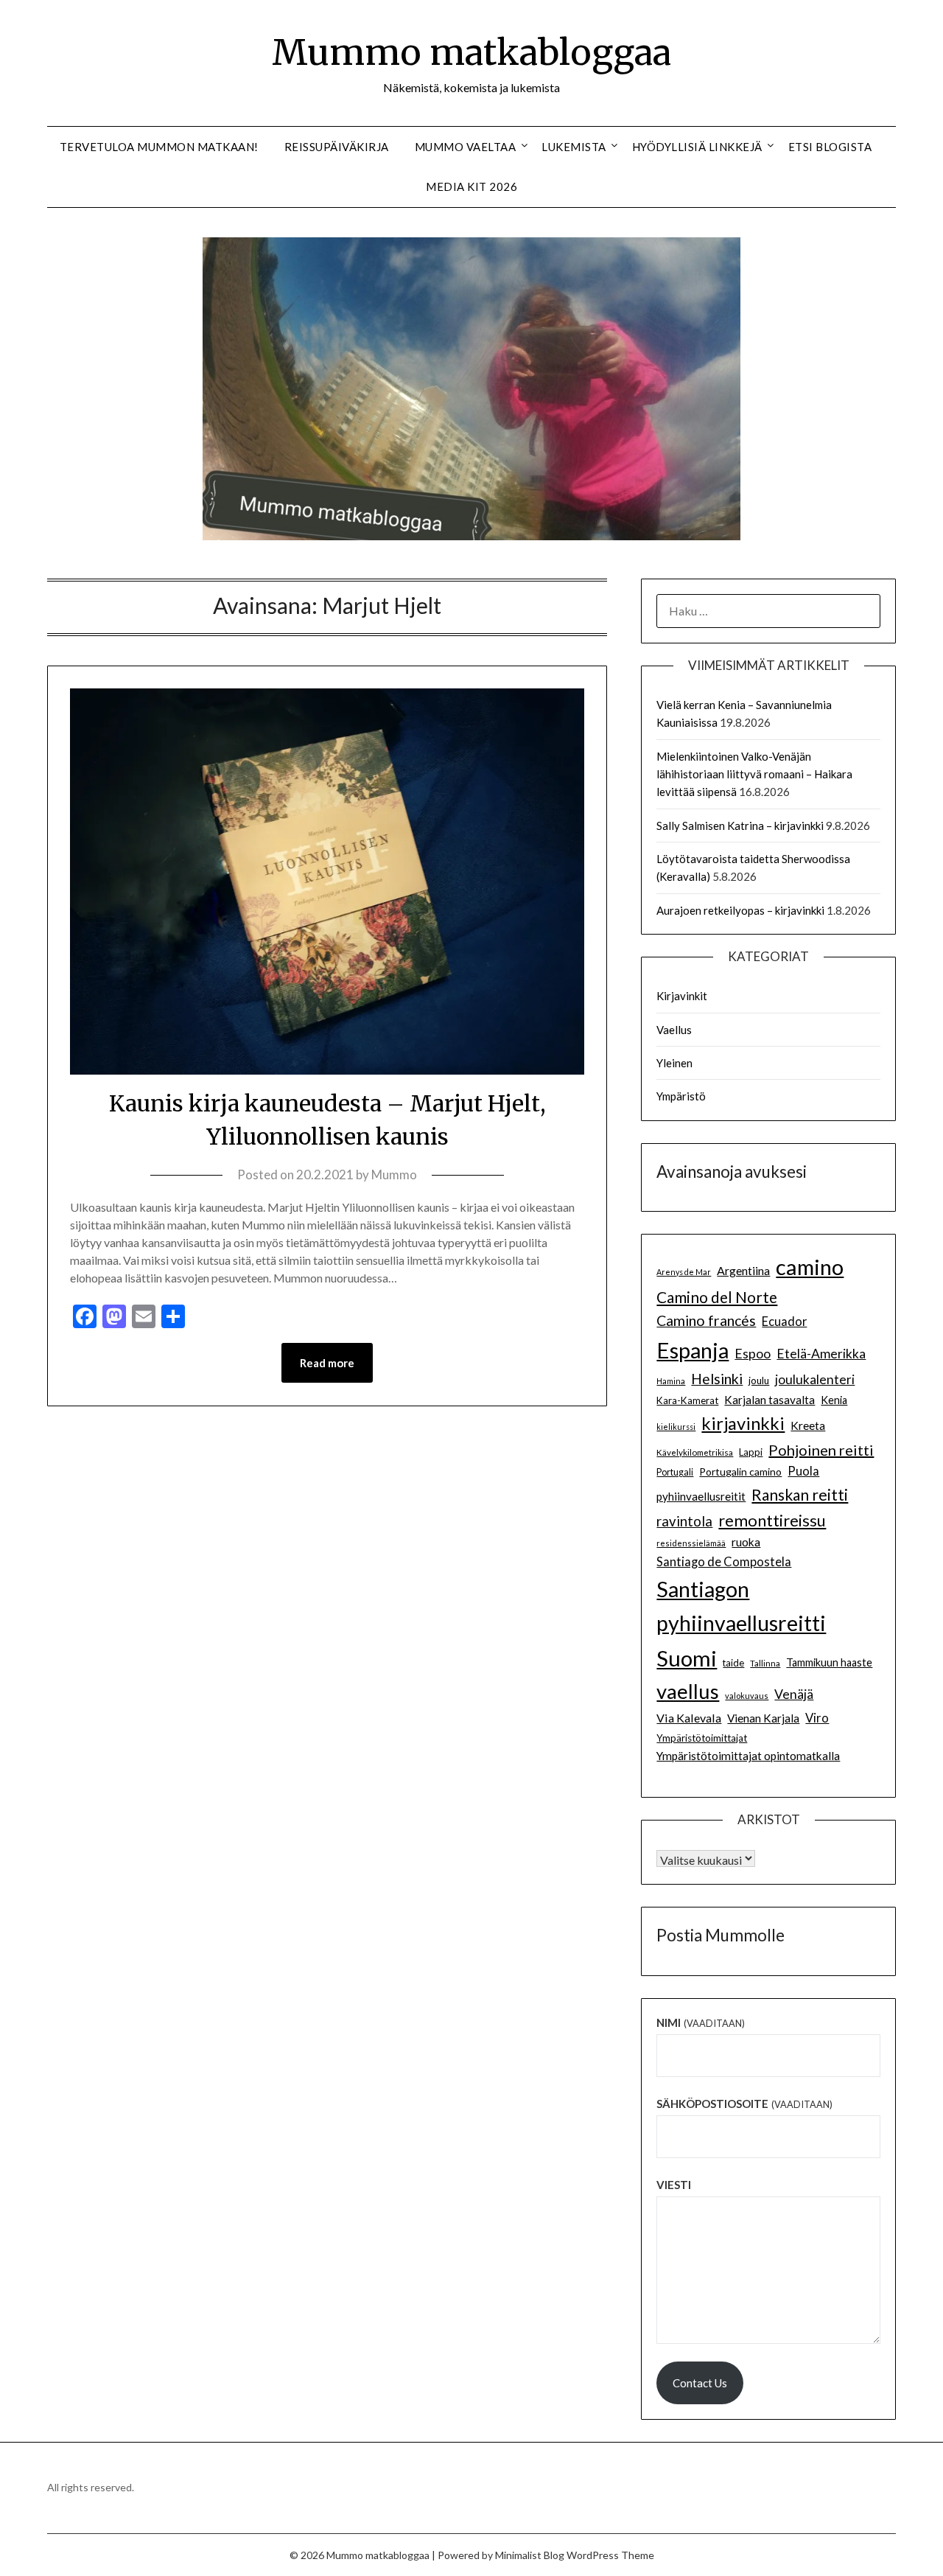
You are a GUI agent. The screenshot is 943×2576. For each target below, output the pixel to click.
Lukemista (574, 147)
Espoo (753, 1353)
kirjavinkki (743, 1423)
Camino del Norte (717, 1297)
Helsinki (717, 1379)
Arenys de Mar (684, 1272)
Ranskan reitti (800, 1494)
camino (810, 1267)
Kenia (834, 1400)
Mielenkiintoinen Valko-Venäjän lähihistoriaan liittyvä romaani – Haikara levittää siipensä (754, 774)
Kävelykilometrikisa (695, 1452)
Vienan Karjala (763, 1718)
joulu (759, 1381)
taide (733, 1663)
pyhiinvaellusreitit (701, 1496)
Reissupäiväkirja (337, 147)
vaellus (688, 1691)
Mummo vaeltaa (466, 147)
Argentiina (743, 1270)
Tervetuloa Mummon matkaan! (159, 147)
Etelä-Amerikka (821, 1354)
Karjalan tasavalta (770, 1400)
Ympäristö (681, 1096)
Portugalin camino (740, 1472)
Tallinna (765, 1663)
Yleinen (674, 1063)
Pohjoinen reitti (821, 1450)
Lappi (751, 1452)
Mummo (394, 1174)
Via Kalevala (689, 1718)
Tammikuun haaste (829, 1662)
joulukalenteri (815, 1379)
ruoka (746, 1542)
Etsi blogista (830, 147)
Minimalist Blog (530, 2555)
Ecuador (784, 1322)
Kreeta (808, 1425)
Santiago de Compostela (724, 1562)
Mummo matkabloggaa (471, 52)
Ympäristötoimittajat (702, 1738)
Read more (327, 1363)
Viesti (674, 2185)
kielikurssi (676, 1427)
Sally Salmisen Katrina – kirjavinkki (740, 825)
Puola (803, 1471)
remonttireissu (772, 1520)
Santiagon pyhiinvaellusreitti (741, 1606)
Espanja (693, 1350)
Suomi (687, 1658)
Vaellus (674, 1030)
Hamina (671, 1381)
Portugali (675, 1472)
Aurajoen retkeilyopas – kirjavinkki (740, 910)
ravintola (684, 1521)
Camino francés (706, 1320)
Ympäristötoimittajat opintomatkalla (748, 1756)
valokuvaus (747, 1696)
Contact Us (700, 2383)
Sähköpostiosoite (744, 2104)
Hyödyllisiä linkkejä (697, 147)
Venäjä (794, 1694)
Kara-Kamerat (687, 1400)
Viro (817, 1718)
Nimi (700, 2022)
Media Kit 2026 (471, 186)
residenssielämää (691, 1543)
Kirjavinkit (682, 996)
